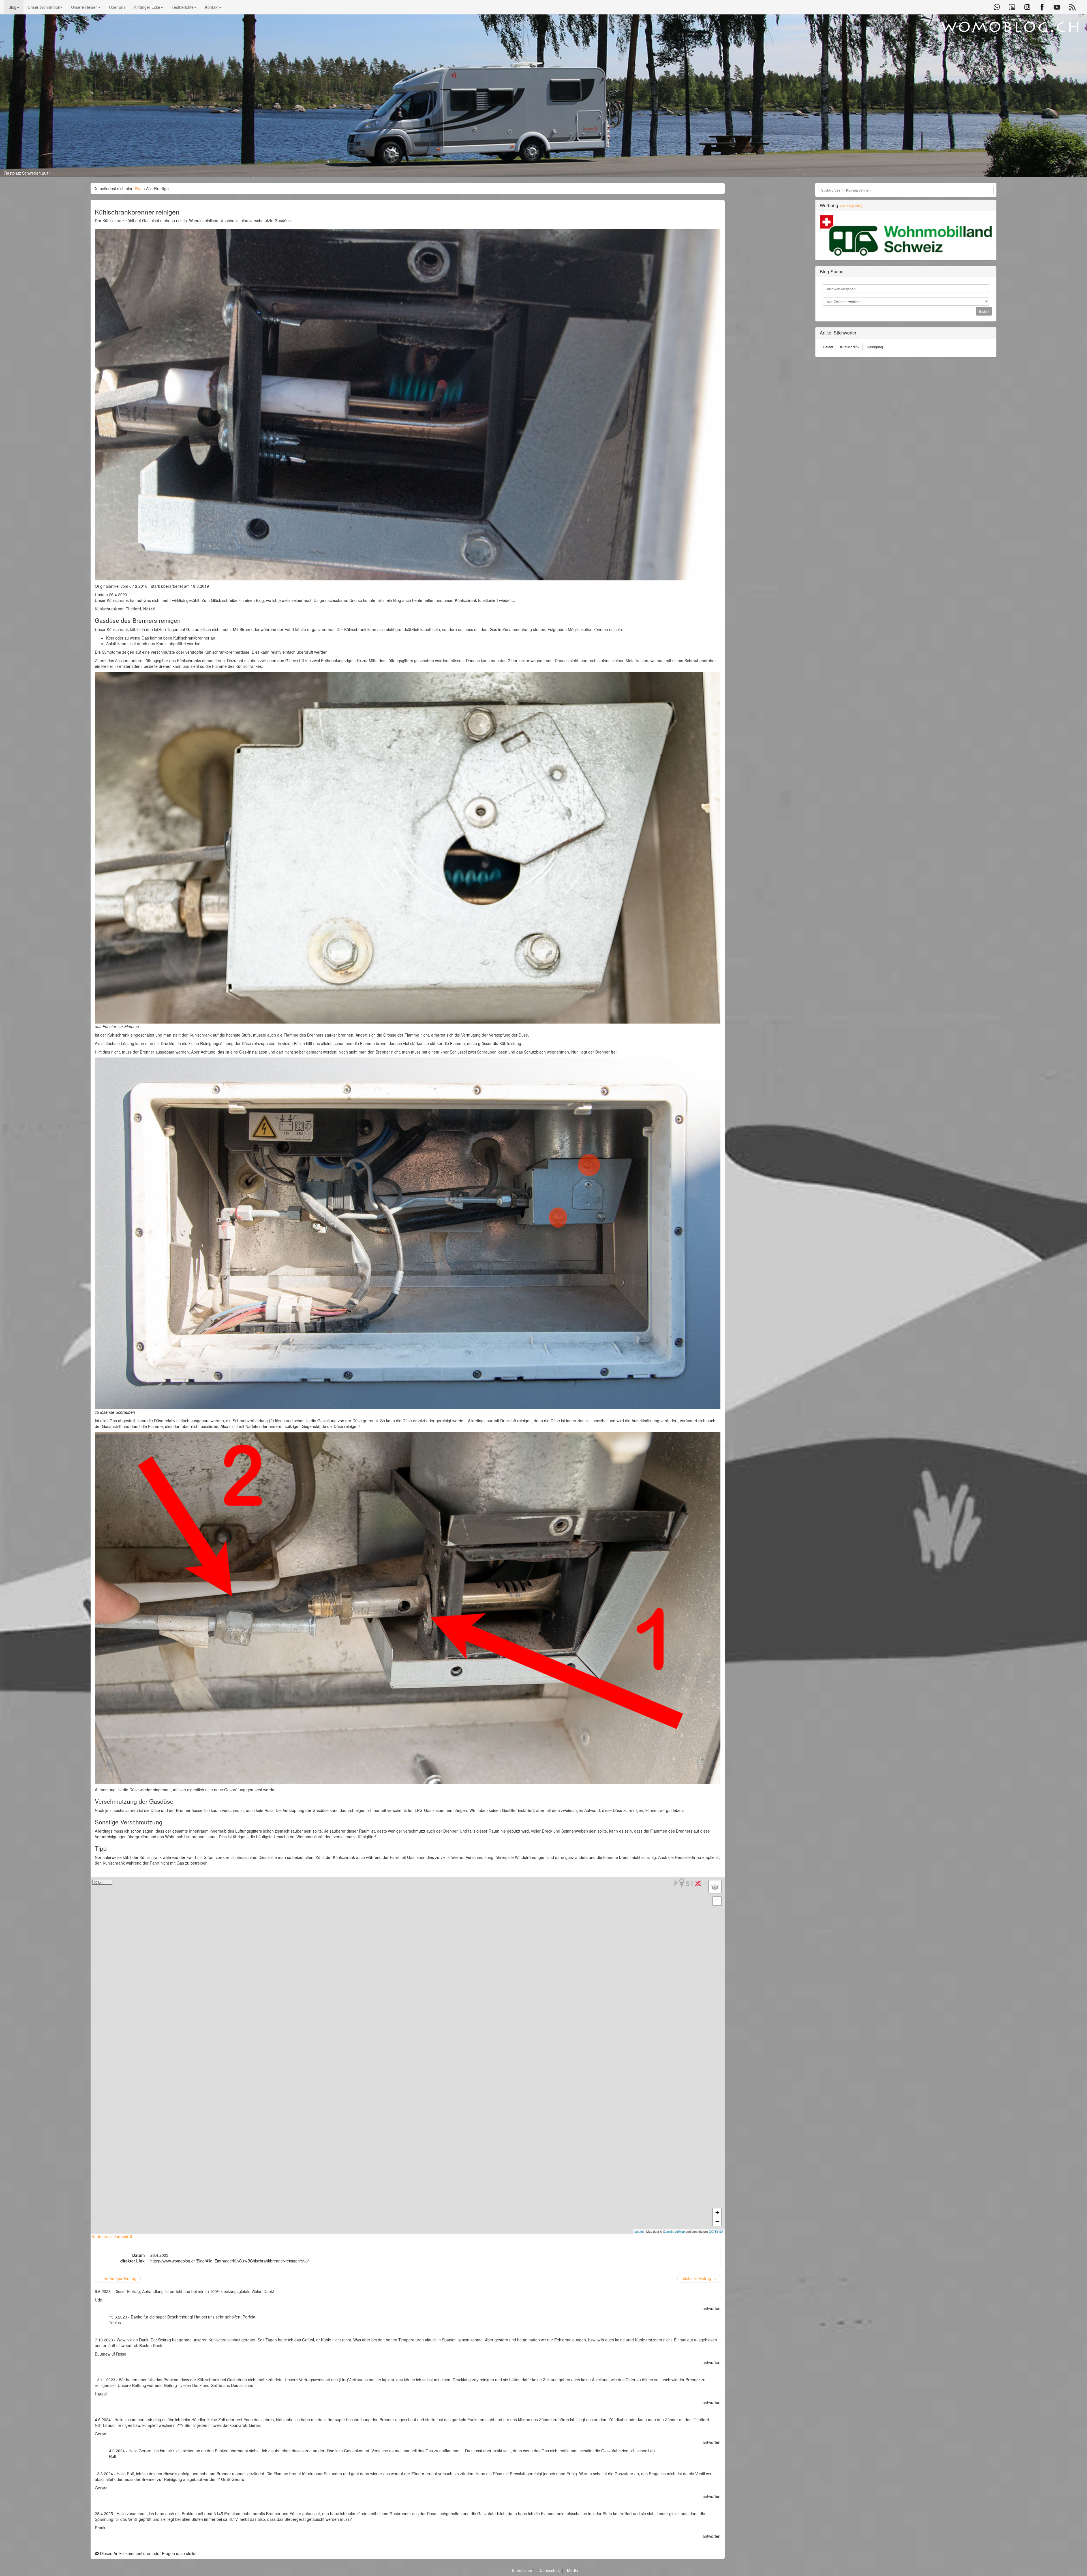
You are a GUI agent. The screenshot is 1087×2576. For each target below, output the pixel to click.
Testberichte (183, 7)
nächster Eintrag (699, 2278)
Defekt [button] (828, 347)
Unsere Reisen (84, 7)
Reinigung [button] (875, 347)
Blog (12, 7)
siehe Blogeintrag (851, 206)
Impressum (523, 2570)
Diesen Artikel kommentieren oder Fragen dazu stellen (148, 2553)
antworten (712, 2308)
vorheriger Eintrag (118, 2278)
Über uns (117, 7)
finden (984, 311)
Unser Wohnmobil (44, 7)
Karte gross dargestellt (111, 2236)
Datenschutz (550, 2570)
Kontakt (212, 7)
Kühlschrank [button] (850, 347)
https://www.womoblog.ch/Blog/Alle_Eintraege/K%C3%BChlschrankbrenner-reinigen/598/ (230, 2261)
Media (573, 2570)
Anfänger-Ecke (147, 7)
